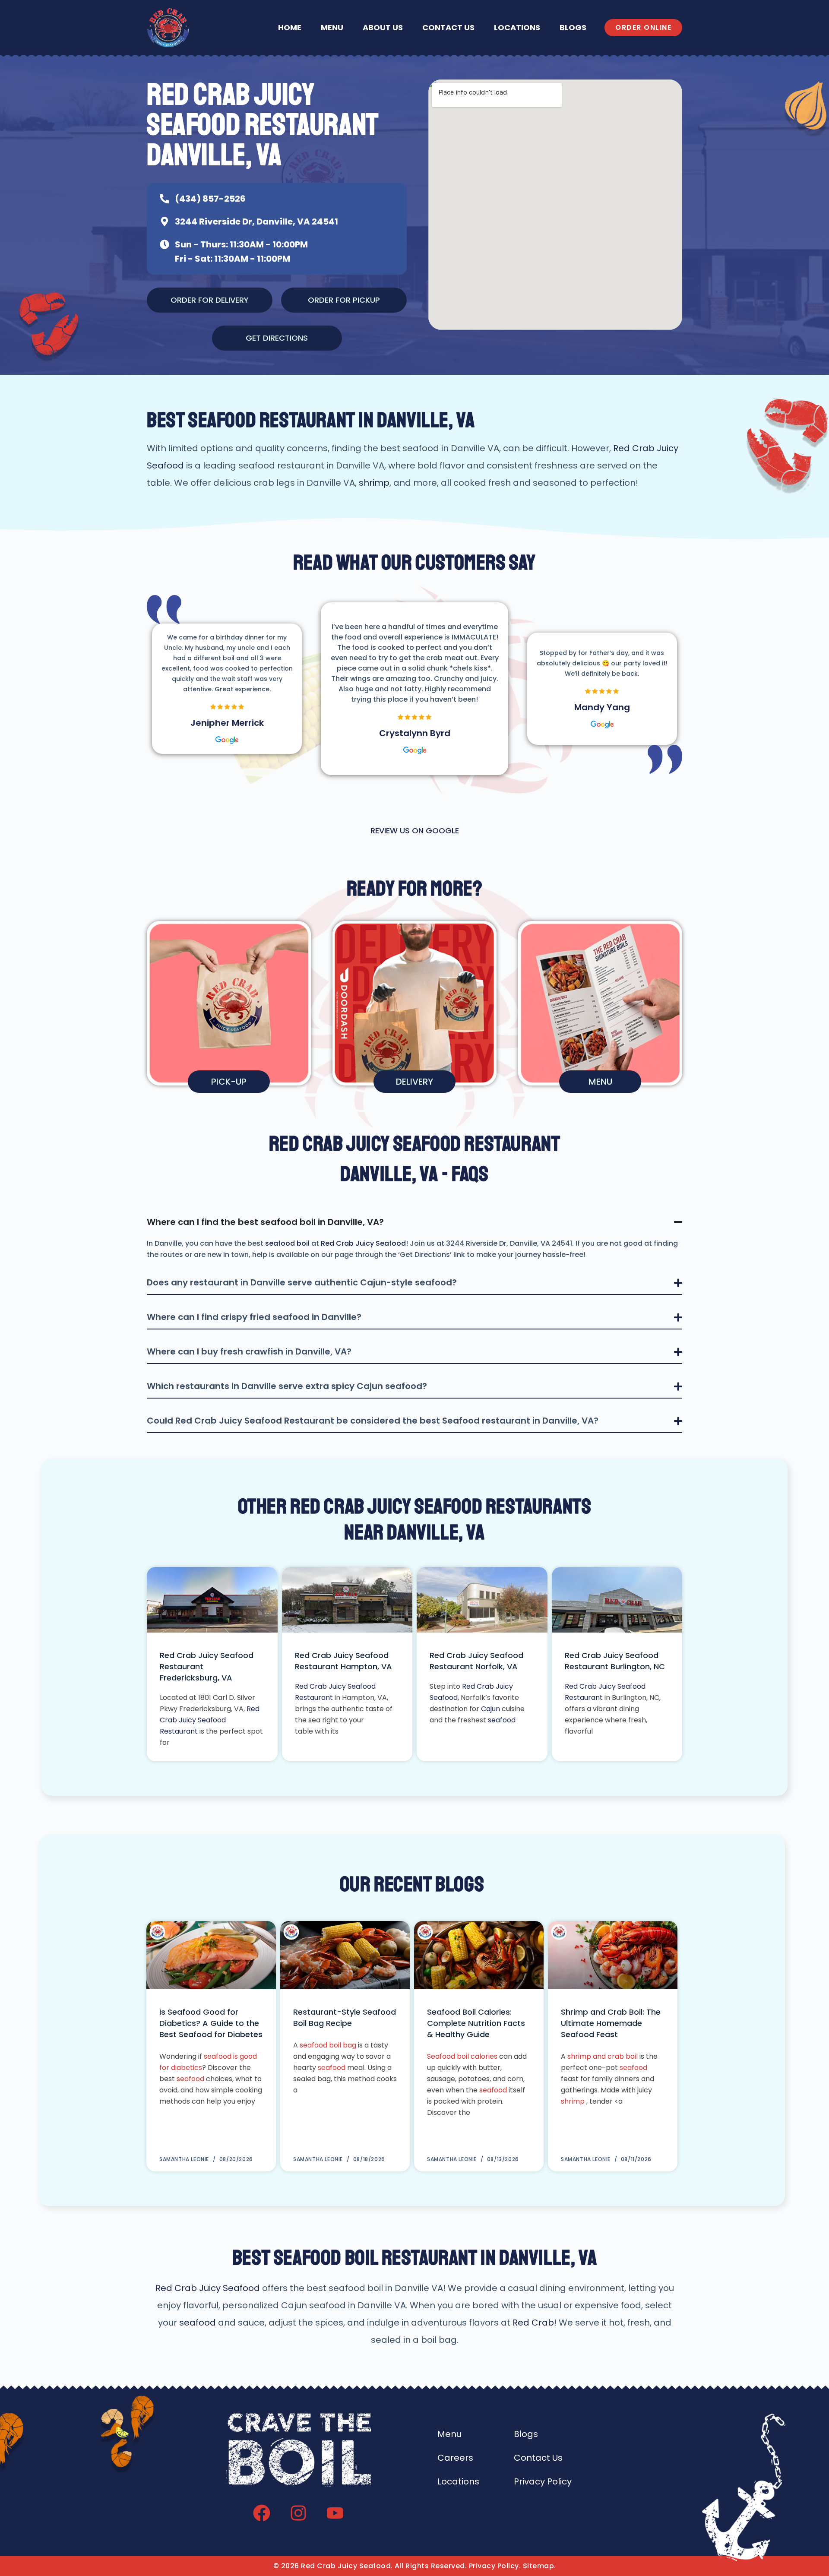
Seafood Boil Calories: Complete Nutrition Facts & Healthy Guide (476, 2023)
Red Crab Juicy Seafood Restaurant (210, 1720)
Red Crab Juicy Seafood (363, 1243)
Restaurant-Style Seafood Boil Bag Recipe (345, 2017)
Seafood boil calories (462, 2056)
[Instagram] (298, 2513)
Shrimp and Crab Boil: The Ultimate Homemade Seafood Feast (611, 2023)
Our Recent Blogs (412, 1884)
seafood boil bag (328, 2045)
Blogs (573, 27)
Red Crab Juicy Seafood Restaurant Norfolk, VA (476, 1661)
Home (290, 27)
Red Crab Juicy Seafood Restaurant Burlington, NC (615, 1661)
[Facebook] (262, 2513)
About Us (383, 27)
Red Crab (533, 2323)
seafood (502, 1720)
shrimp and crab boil (603, 2056)
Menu (332, 27)
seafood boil (287, 1243)
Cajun (490, 1709)
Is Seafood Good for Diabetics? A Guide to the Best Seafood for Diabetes (211, 2023)
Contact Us (448, 27)
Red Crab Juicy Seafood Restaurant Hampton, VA (343, 1661)
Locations (517, 27)
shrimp (374, 483)
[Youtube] (335, 2513)
